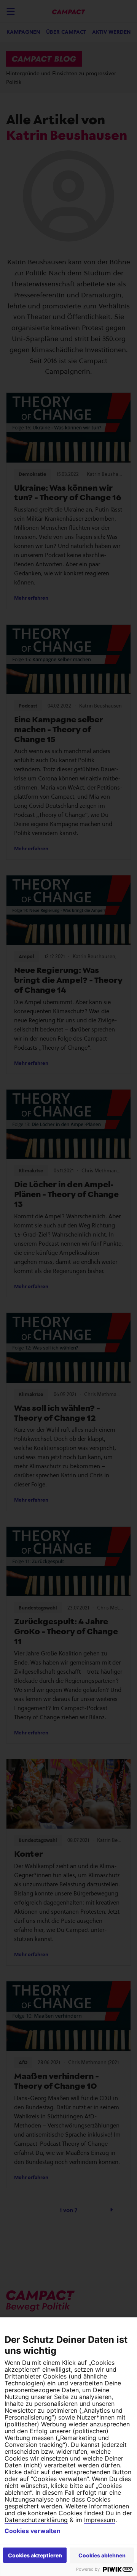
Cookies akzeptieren (35, 2555)
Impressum (100, 2520)
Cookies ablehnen (102, 2555)
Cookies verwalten (33, 2531)
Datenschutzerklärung (36, 2520)
